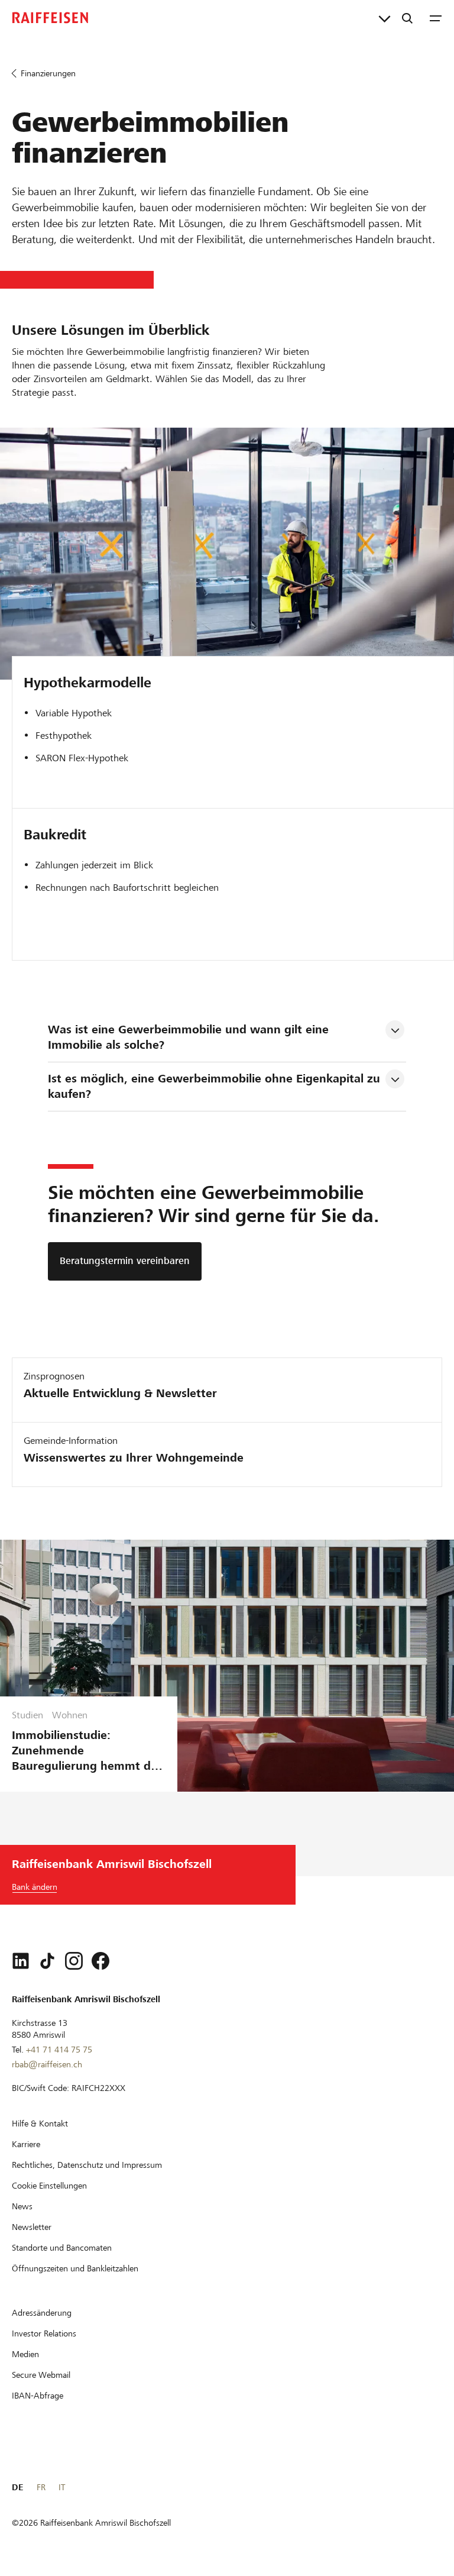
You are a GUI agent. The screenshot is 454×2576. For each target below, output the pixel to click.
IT (62, 2487)
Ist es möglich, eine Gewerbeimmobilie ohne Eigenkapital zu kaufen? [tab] (216, 1086)
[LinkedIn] (21, 1961)
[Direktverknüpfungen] (385, 18)
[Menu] (436, 18)
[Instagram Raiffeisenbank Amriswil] (74, 1961)
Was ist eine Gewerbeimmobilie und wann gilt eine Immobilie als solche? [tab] (190, 1037)
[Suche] (407, 18)
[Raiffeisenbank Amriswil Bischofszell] (50, 18)
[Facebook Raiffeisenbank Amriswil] (100, 1961)
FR (41, 2487)
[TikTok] (47, 1961)
